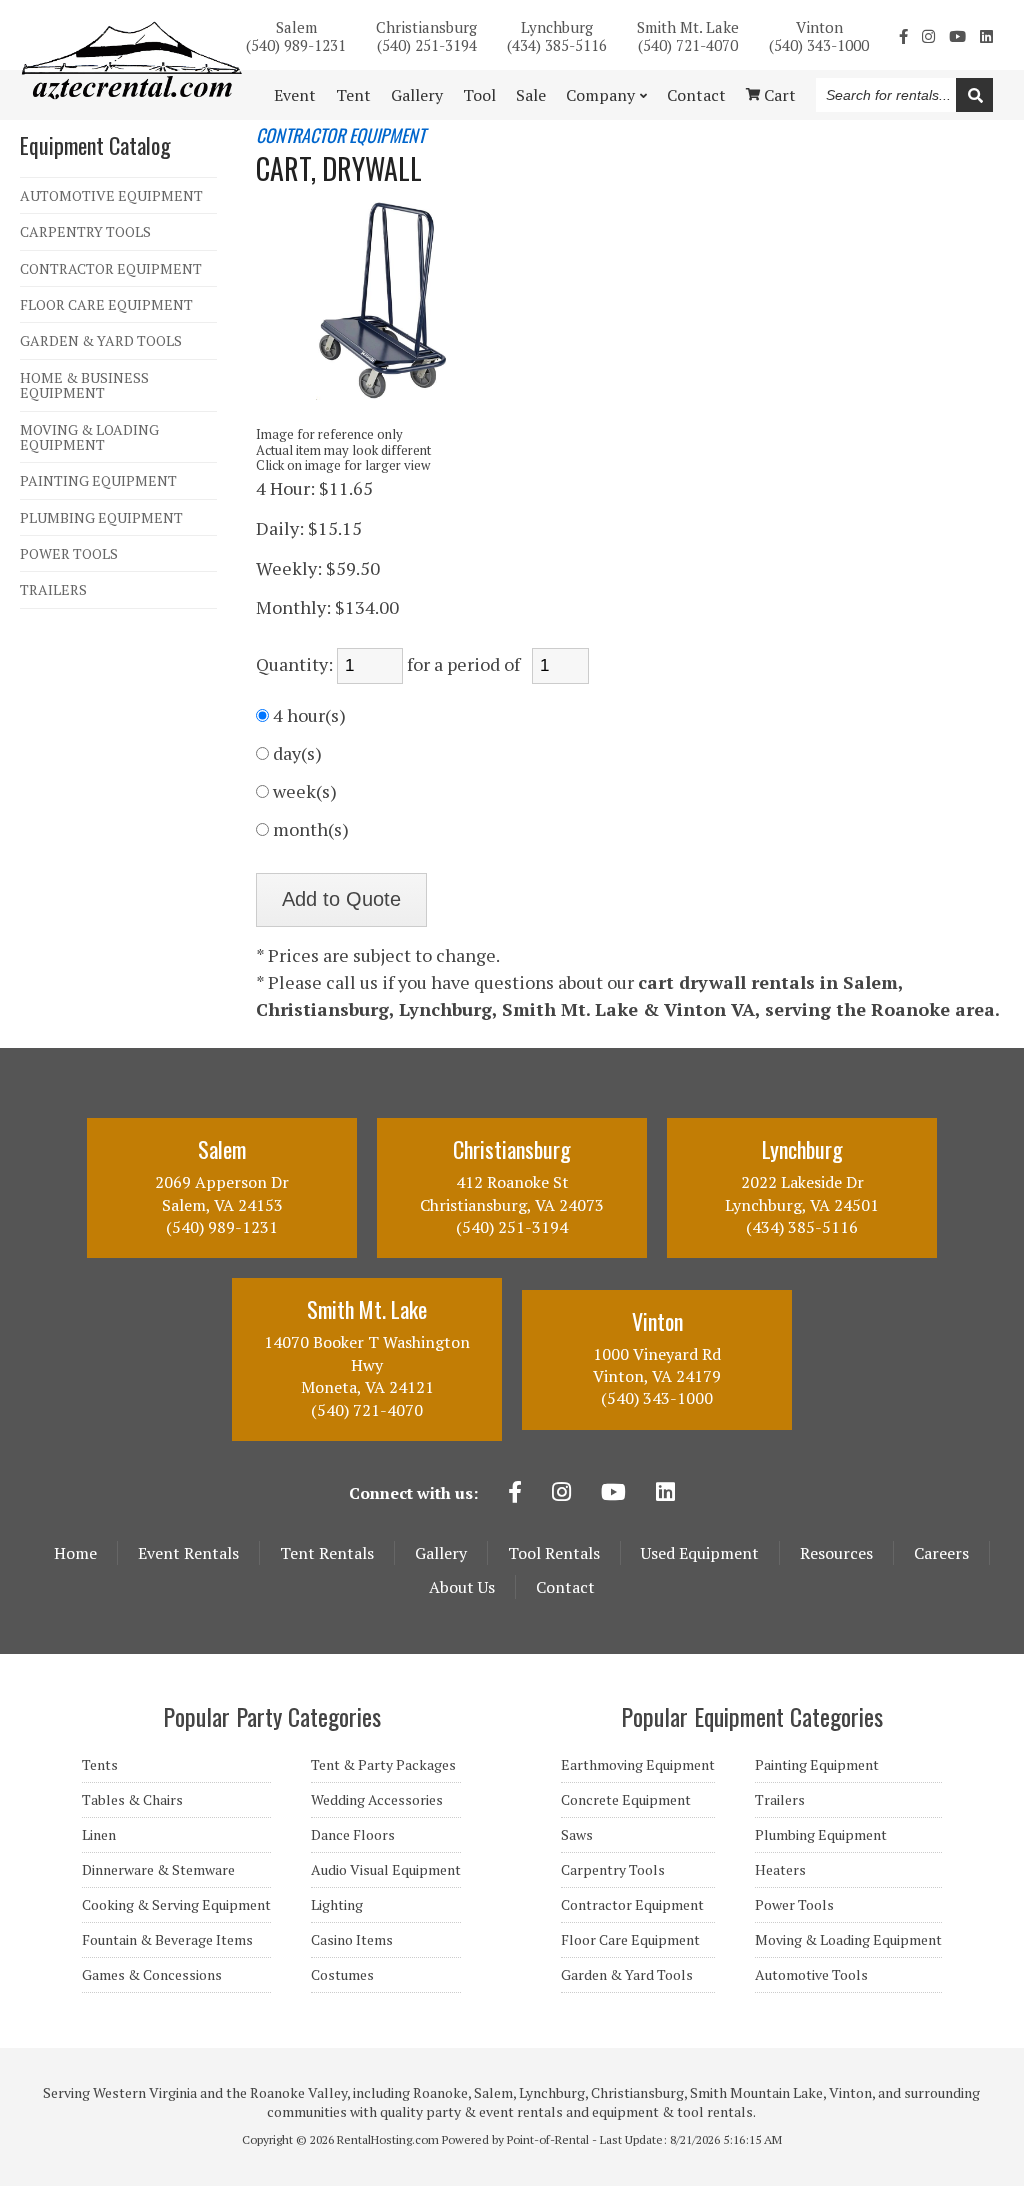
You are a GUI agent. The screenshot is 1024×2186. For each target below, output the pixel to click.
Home (75, 1553)
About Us (462, 1587)
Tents (100, 1765)
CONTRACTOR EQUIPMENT (111, 268)
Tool (479, 95)
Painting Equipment (817, 1765)
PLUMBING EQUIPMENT (101, 517)
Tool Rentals (554, 1553)
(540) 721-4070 (688, 35)
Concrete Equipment (626, 1800)
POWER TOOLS (69, 553)
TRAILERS (53, 589)
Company (600, 95)
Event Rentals (188, 1553)
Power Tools (794, 1905)
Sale (531, 95)
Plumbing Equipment (821, 1835)
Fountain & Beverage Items (167, 1940)
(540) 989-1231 (296, 35)
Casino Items (352, 1940)
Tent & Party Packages (383, 1765)
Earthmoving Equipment (638, 1765)
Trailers (780, 1800)
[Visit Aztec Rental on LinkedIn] (986, 35)
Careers (941, 1553)
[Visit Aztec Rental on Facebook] (903, 35)
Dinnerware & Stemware (158, 1870)
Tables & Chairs (132, 1800)
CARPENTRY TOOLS (85, 231)
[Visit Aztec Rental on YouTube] (957, 35)
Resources (836, 1553)
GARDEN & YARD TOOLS (101, 340)
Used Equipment (700, 1553)
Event (295, 95)
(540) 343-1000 (819, 35)
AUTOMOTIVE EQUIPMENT (111, 195)
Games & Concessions (152, 1975)
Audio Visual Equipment (386, 1870)
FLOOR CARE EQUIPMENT (106, 304)
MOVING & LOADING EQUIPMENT (89, 437)
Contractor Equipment (632, 1905)
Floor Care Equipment (630, 1940)
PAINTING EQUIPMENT (98, 480)
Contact (696, 95)
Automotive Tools (811, 1975)
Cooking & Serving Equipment (176, 1905)
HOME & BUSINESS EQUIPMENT (84, 385)
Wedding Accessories (377, 1800)
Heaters (780, 1870)
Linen (99, 1835)
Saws (577, 1835)
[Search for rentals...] (974, 95)
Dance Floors (353, 1835)
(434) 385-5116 (557, 35)
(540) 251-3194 (426, 35)
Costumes (342, 1975)
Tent (353, 95)
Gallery (417, 95)
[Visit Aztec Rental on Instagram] (928, 35)
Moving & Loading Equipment (848, 1940)
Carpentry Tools (613, 1870)
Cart (778, 95)
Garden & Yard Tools (627, 1975)
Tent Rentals (327, 1553)
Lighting (337, 1905)
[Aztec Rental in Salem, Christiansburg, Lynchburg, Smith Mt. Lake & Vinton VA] (131, 94)
